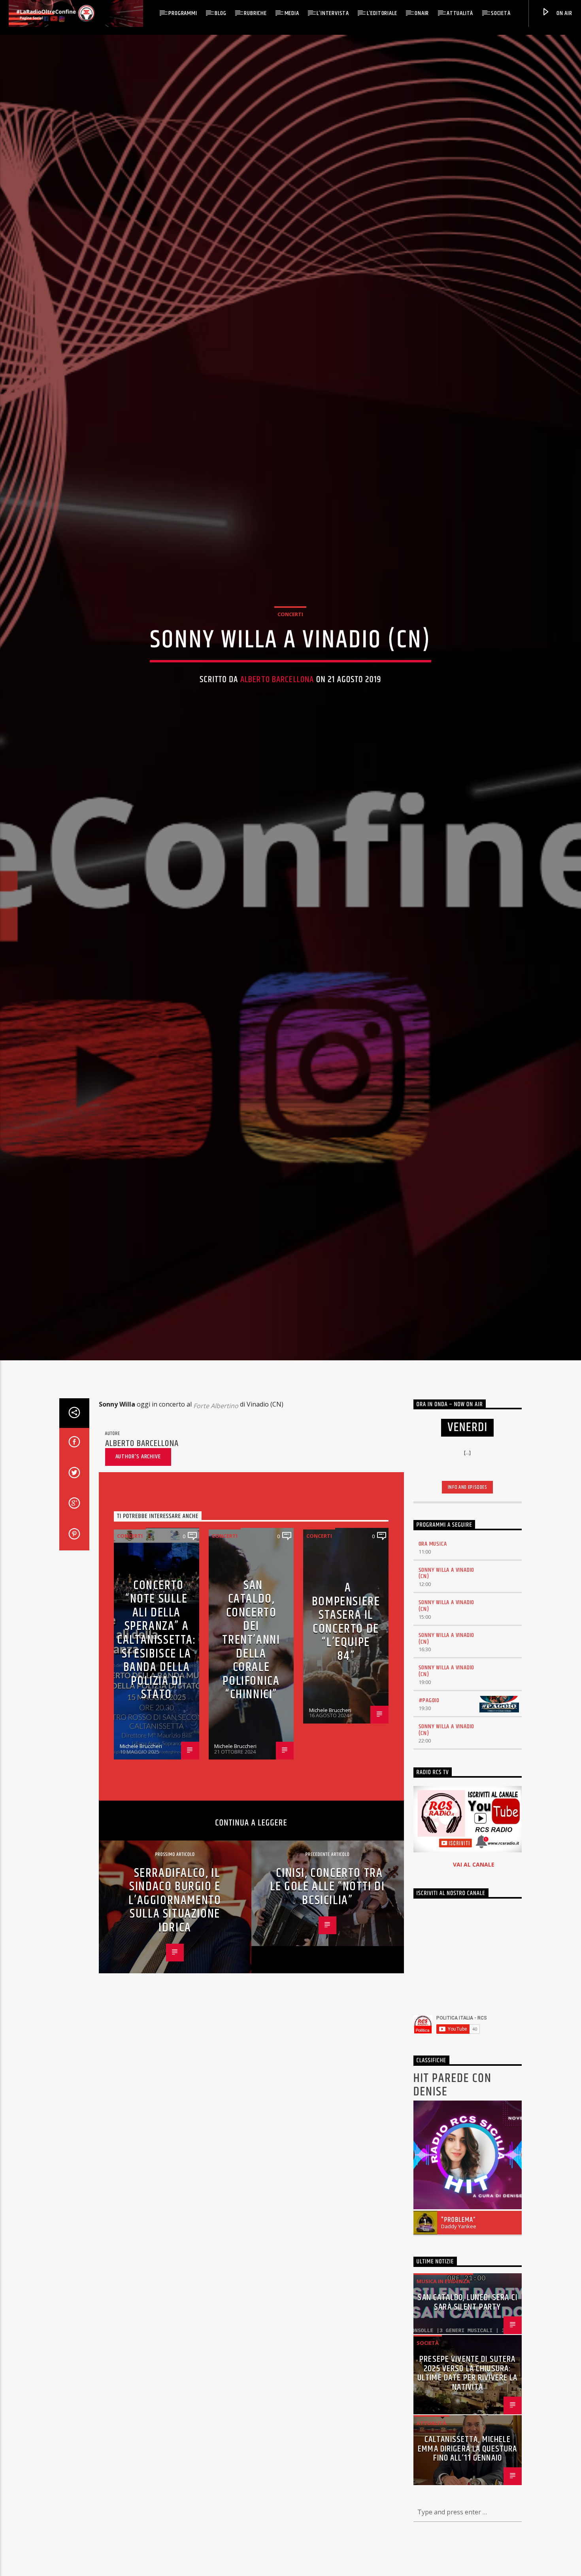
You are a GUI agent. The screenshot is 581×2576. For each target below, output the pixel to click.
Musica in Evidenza (443, 2365)
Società (501, 13)
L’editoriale (382, 13)
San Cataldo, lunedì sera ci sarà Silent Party (467, 2386)
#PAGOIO (429, 1785)
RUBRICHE (255, 13)
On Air (564, 13)
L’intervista (333, 13)
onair (422, 13)
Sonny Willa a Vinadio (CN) (447, 1657)
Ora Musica (433, 1628)
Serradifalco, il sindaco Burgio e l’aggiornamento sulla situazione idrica (175, 1984)
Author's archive (138, 1541)
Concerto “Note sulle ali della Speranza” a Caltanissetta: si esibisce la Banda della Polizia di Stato (156, 1724)
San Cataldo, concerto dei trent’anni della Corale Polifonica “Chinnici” (251, 1724)
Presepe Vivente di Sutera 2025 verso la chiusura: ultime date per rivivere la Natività (468, 2457)
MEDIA (292, 13)
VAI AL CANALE (474, 1949)
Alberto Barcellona (277, 718)
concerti (290, 653)
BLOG (220, 13)
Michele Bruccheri (141, 1830)
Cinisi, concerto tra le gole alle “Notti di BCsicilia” (327, 1971)
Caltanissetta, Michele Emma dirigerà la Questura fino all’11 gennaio (467, 2533)
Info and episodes (468, 1571)
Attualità (460, 13)
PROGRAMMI (183, 13)
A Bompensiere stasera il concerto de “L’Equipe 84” (346, 1706)
